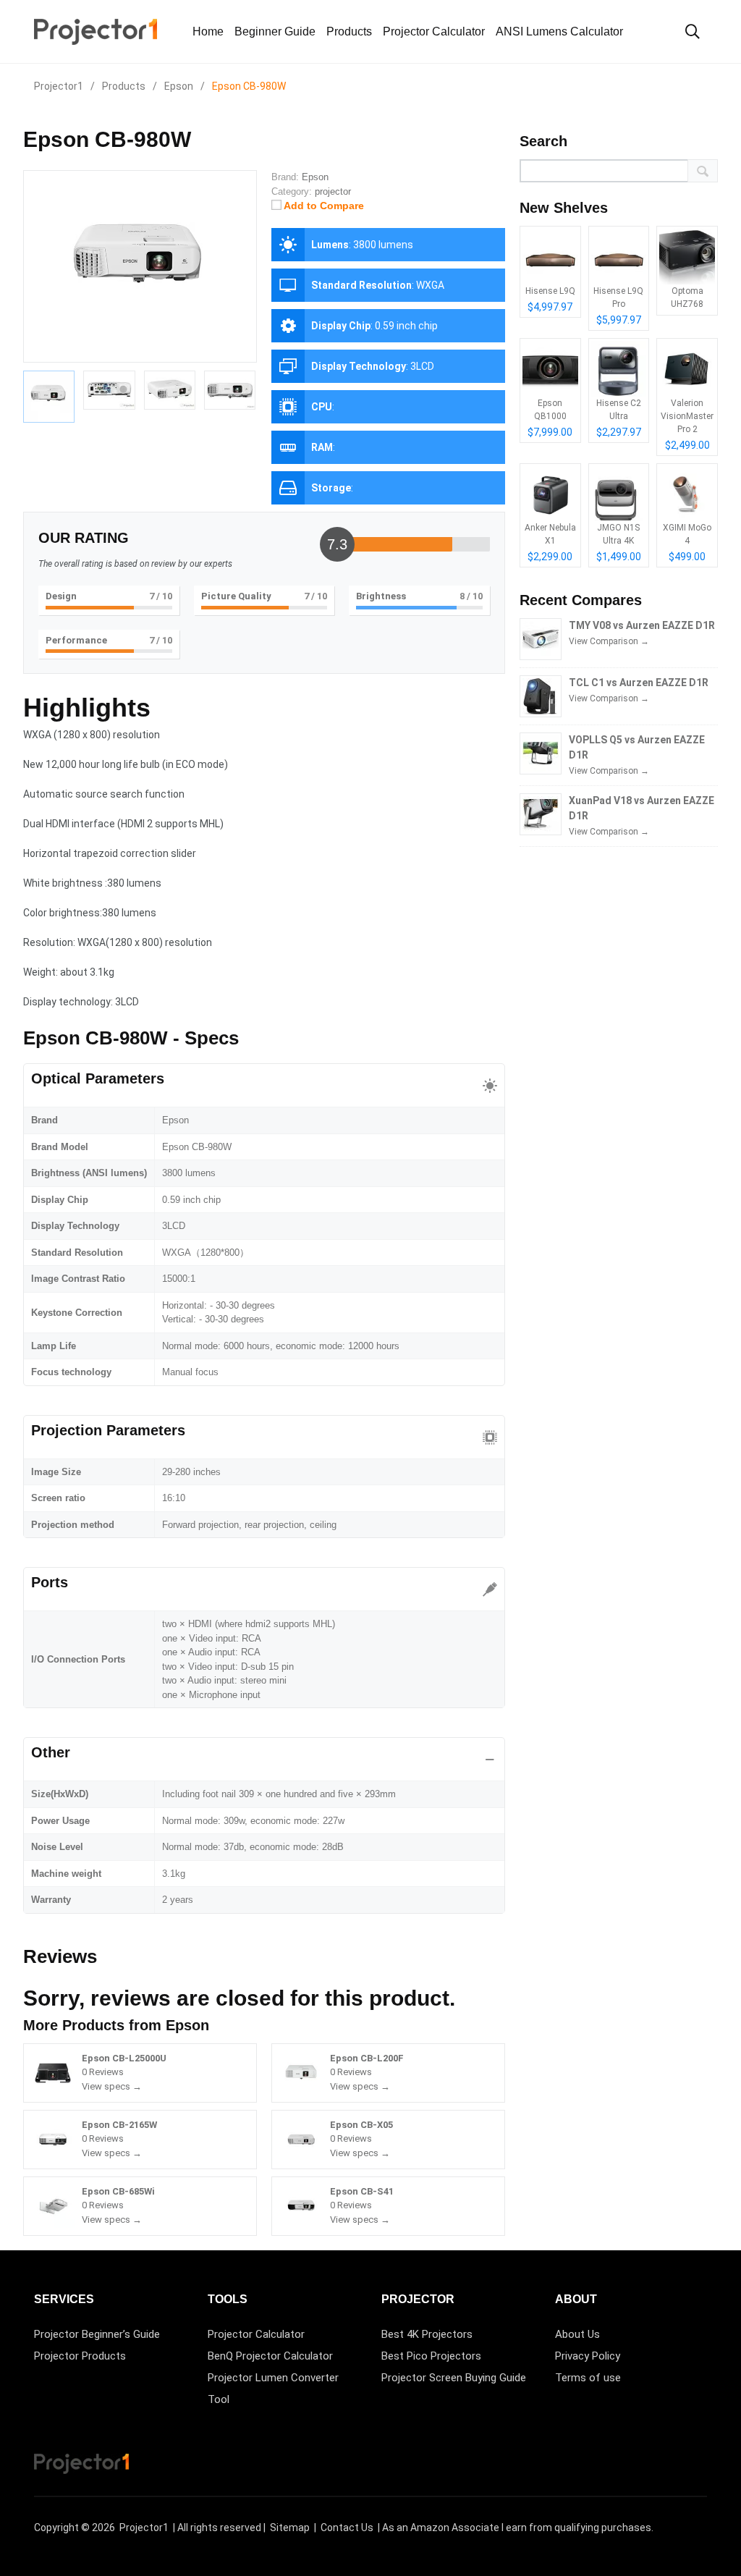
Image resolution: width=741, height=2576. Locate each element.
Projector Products (80, 2356)
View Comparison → (609, 641)
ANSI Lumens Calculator (559, 31)
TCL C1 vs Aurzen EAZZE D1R (639, 683)
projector (333, 191)
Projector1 (144, 2528)
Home (208, 31)
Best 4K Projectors (427, 2334)
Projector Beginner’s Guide (97, 2334)
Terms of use (588, 2378)
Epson (187, 2025)
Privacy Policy (588, 2356)
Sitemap (290, 2528)
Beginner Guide (275, 31)
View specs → (112, 2086)
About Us (577, 2334)
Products (349, 31)
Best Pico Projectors (431, 2356)
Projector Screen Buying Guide (454, 2378)
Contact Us (347, 2528)
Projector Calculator (434, 31)
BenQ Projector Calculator (270, 2356)
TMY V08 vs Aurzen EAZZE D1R (642, 625)
